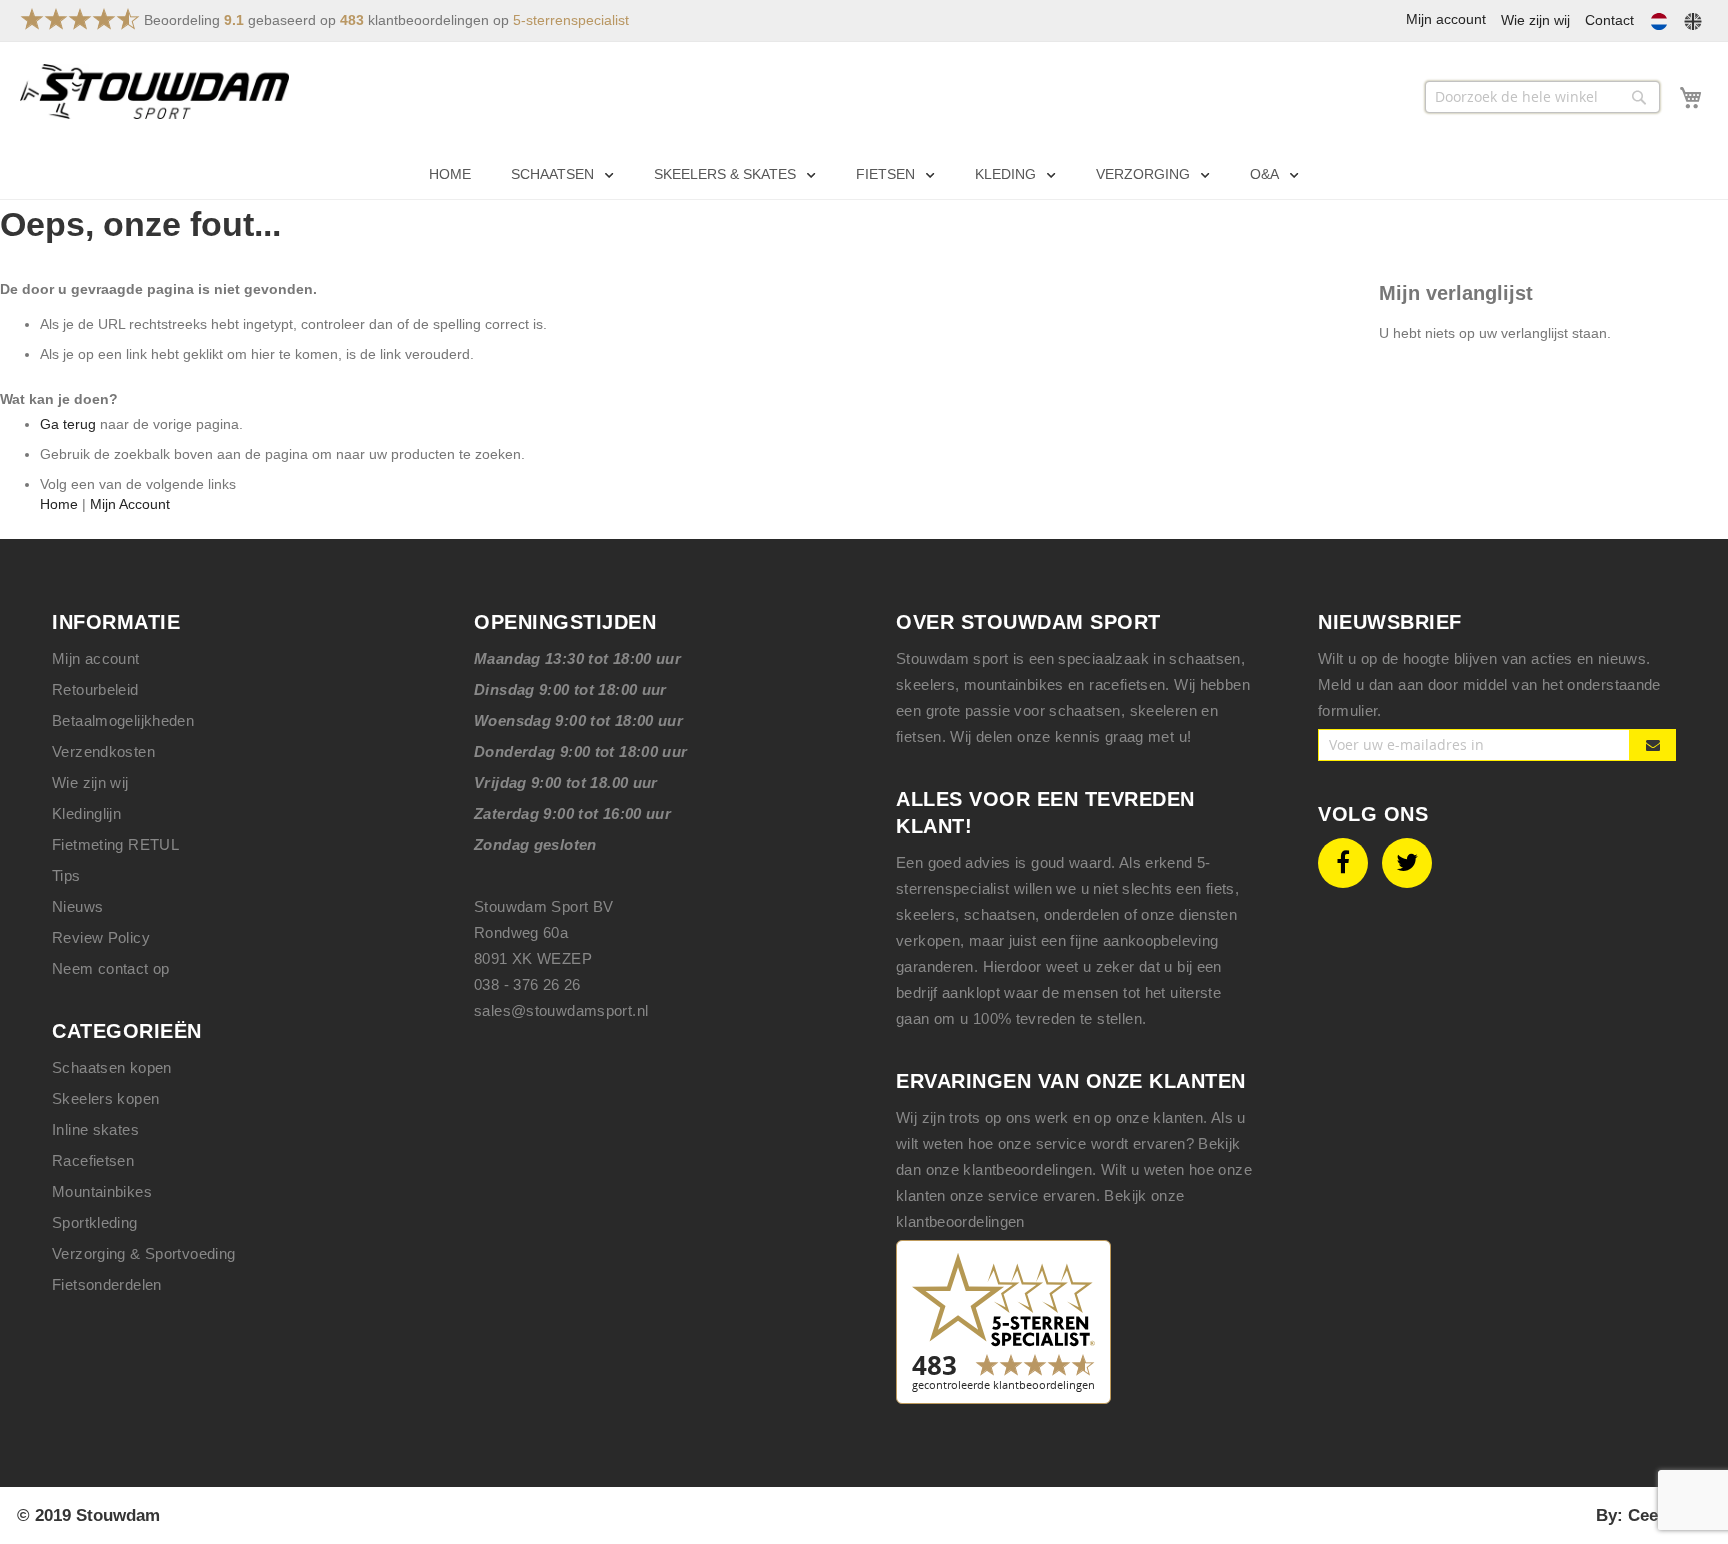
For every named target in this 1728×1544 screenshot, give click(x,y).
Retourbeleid (95, 689)
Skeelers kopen (105, 1098)
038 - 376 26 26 (527, 984)
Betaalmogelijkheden (123, 720)
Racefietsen (93, 1160)
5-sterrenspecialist (571, 20)
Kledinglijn (86, 813)
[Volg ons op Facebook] (1343, 863)
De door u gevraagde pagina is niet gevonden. (158, 289)
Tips (66, 875)
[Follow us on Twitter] (1407, 863)
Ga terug (68, 424)
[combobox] (1542, 97)
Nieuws (77, 906)
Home (59, 504)
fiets (1220, 888)
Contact (1609, 20)
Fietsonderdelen (107, 1284)
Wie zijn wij (1535, 20)
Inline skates (95, 1129)
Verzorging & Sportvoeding (144, 1253)
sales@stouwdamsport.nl (561, 1010)
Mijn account (96, 658)
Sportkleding (95, 1222)
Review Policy (101, 937)
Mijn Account (130, 504)
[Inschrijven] (1653, 745)
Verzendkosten (103, 751)
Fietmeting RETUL (115, 844)
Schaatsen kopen (112, 1067)
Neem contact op (111, 968)
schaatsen (999, 914)
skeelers (925, 914)
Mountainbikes (102, 1191)
